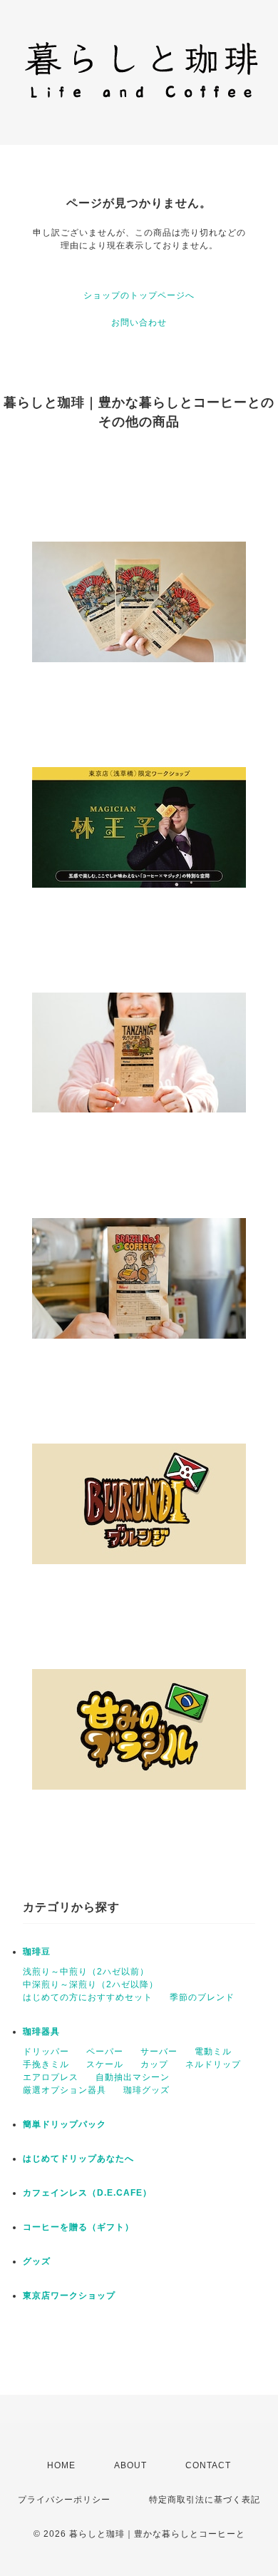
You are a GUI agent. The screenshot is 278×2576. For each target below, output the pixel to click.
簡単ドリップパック (65, 2124)
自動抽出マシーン (133, 2077)
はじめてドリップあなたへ (78, 2159)
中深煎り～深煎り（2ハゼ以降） (91, 1984)
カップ (154, 2064)
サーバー (159, 2052)
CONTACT (208, 2465)
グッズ (37, 2261)
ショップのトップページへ (139, 295)
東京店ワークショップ (69, 2296)
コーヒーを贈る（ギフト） (78, 2227)
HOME (61, 2465)
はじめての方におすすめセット (88, 1997)
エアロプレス (51, 2077)
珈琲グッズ (146, 2090)
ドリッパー (46, 2052)
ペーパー (105, 2052)
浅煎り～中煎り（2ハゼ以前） (86, 1972)
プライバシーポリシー (64, 2500)
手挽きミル (46, 2064)
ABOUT (130, 2465)
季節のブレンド (202, 1997)
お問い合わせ (139, 323)
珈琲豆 (37, 1952)
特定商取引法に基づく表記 (205, 2500)
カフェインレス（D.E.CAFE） (87, 2193)
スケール (105, 2064)
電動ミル (213, 2052)
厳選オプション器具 (65, 2090)
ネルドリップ (213, 2064)
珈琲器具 (41, 2032)
